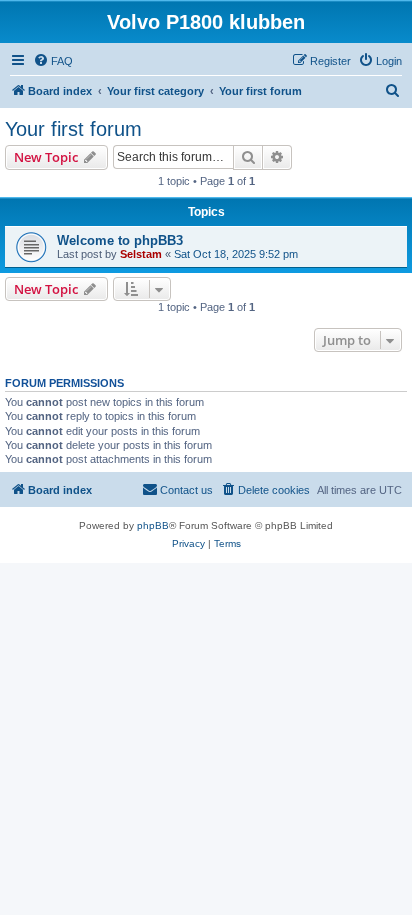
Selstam (141, 254)
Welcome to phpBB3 (120, 240)
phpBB (153, 525)
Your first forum (73, 129)
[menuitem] (53, 61)
